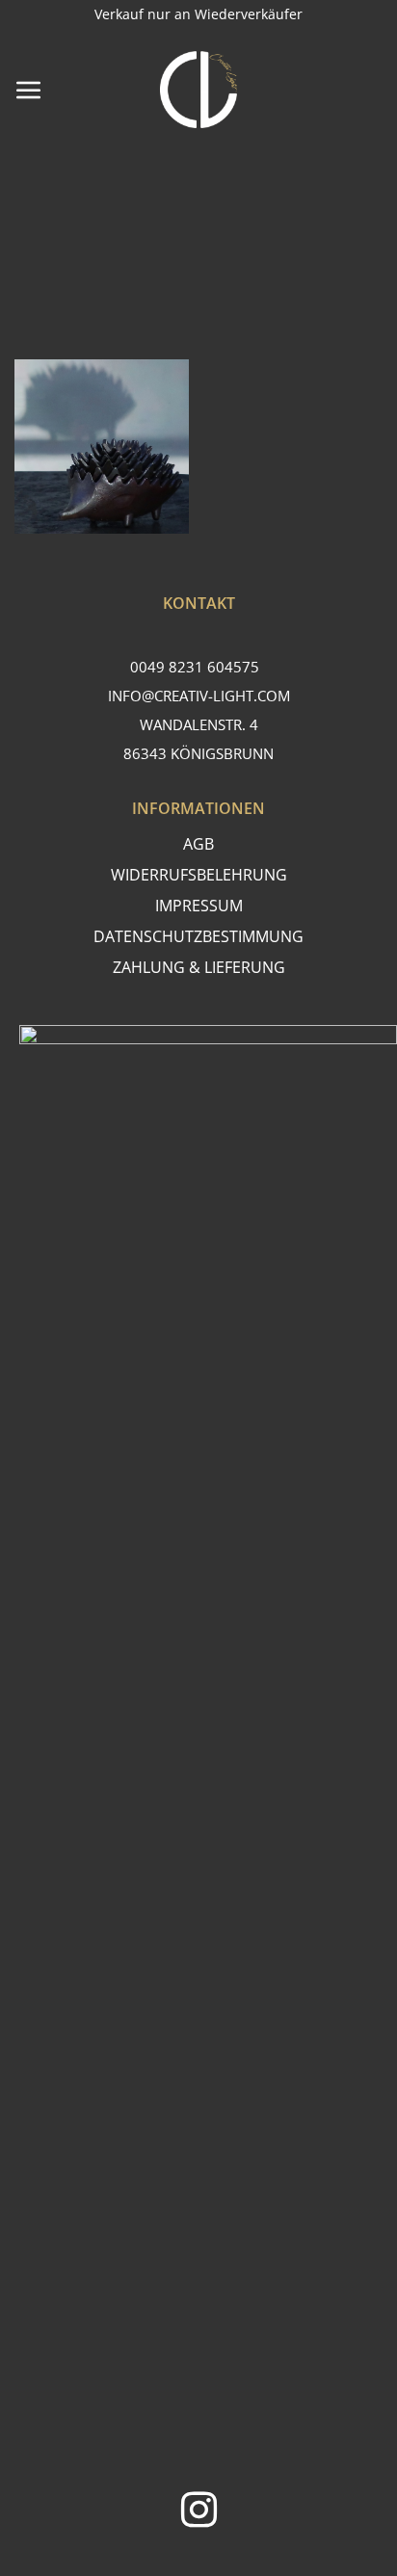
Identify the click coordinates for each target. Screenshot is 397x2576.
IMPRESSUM (199, 906)
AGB (198, 844)
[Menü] (29, 90)
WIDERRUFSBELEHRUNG (199, 875)
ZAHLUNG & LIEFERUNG (199, 967)
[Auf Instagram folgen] (199, 2513)
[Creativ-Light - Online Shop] (198, 90)
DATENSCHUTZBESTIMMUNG (198, 936)
